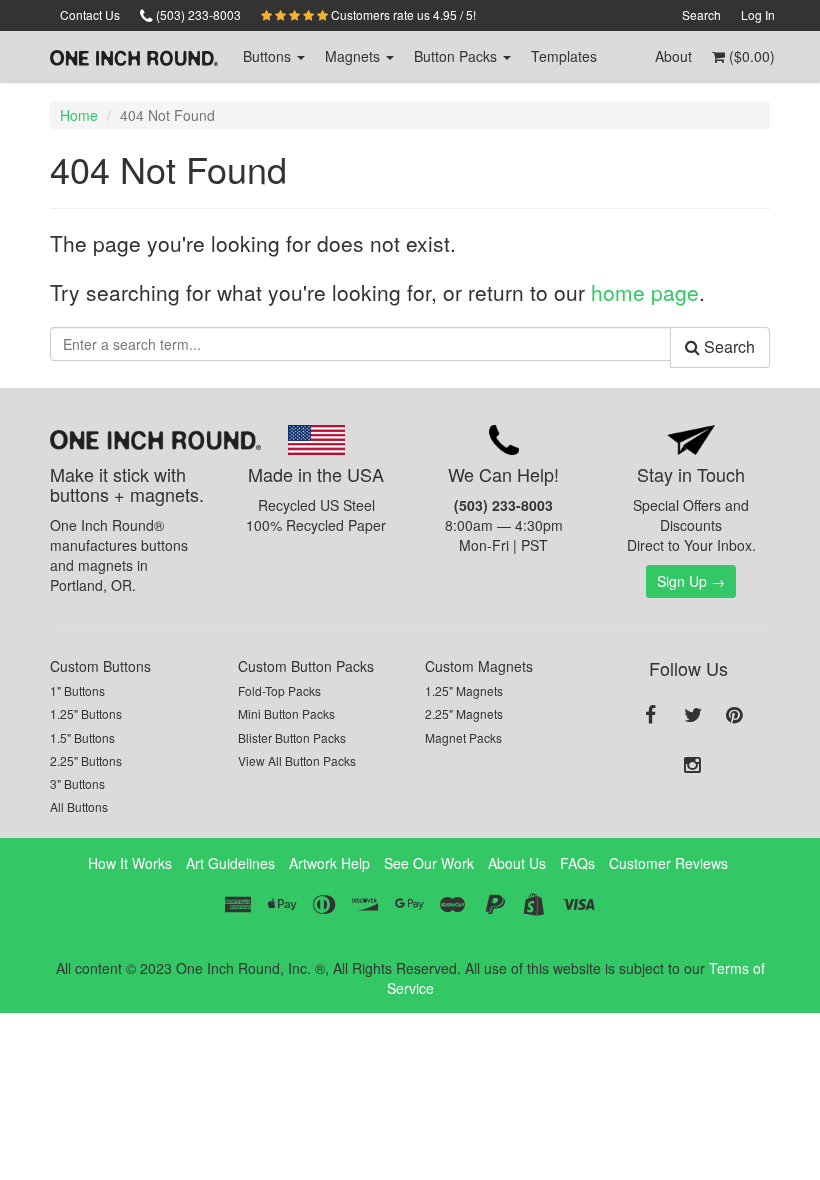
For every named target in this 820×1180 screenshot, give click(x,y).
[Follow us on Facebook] (651, 716)
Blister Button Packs (292, 737)
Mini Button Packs (286, 713)
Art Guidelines (230, 863)
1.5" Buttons (82, 737)
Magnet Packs (463, 737)
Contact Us (90, 14)
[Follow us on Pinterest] (735, 716)
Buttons (269, 56)
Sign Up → (691, 581)
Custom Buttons (100, 666)
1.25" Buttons (86, 713)
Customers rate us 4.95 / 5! (402, 14)
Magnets (354, 56)
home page (645, 292)
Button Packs (457, 56)
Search (701, 14)
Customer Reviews (668, 863)
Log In (758, 14)
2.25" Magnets (464, 713)
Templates (564, 56)
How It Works (130, 863)
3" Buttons (77, 783)
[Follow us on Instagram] (693, 766)
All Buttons (79, 806)
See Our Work (429, 863)
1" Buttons (77, 690)
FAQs (577, 863)
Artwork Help (329, 863)
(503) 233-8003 (197, 14)
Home (79, 115)
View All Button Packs (297, 760)
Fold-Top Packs (279, 690)
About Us (517, 863)
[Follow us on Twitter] (693, 716)
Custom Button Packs (306, 666)
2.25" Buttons (86, 760)
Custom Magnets (479, 666)
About (673, 56)
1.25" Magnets (464, 690)
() (750, 56)
